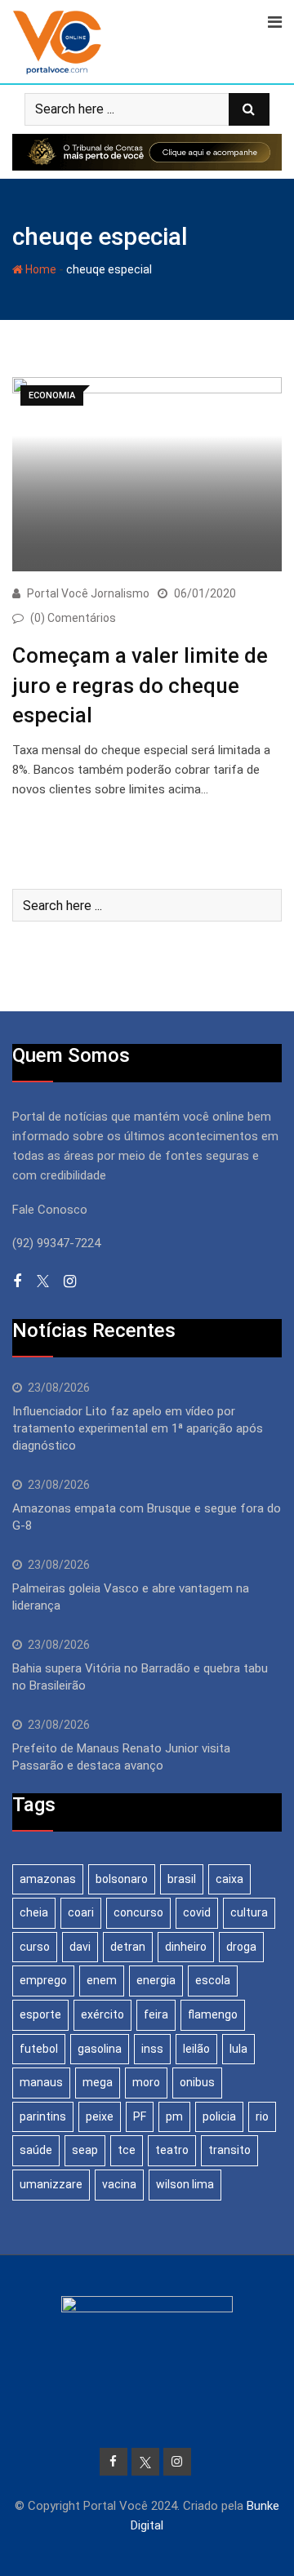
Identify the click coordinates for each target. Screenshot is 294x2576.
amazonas (48, 1879)
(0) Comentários (73, 618)
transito (229, 2150)
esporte (40, 2014)
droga (241, 1947)
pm (174, 2116)
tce (127, 2150)
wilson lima (185, 2184)
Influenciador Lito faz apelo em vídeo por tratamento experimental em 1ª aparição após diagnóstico (138, 1428)
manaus (41, 2082)
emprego (43, 1980)
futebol (39, 2049)
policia (219, 2116)
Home (40, 269)
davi (80, 1947)
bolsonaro (122, 1879)
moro (146, 2082)
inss (152, 2049)
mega (98, 2082)
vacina (119, 2184)
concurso (138, 1912)
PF (140, 2116)
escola (213, 1980)
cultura (249, 1912)
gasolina (100, 2049)
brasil (182, 1879)
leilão (196, 2049)
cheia (34, 1912)
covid (197, 1912)
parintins (43, 2116)
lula (238, 2049)
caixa (229, 1879)
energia (156, 1980)
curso (35, 1947)
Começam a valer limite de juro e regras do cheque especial (140, 685)
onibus (197, 2082)
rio (262, 2116)
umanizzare (51, 2184)
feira (156, 2014)
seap (85, 2150)
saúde (36, 2150)
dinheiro (186, 1947)
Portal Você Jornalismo (88, 593)
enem (102, 1980)
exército (102, 2014)
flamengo (213, 2014)
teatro (172, 2150)
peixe (100, 2116)
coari (81, 1912)
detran (128, 1947)
